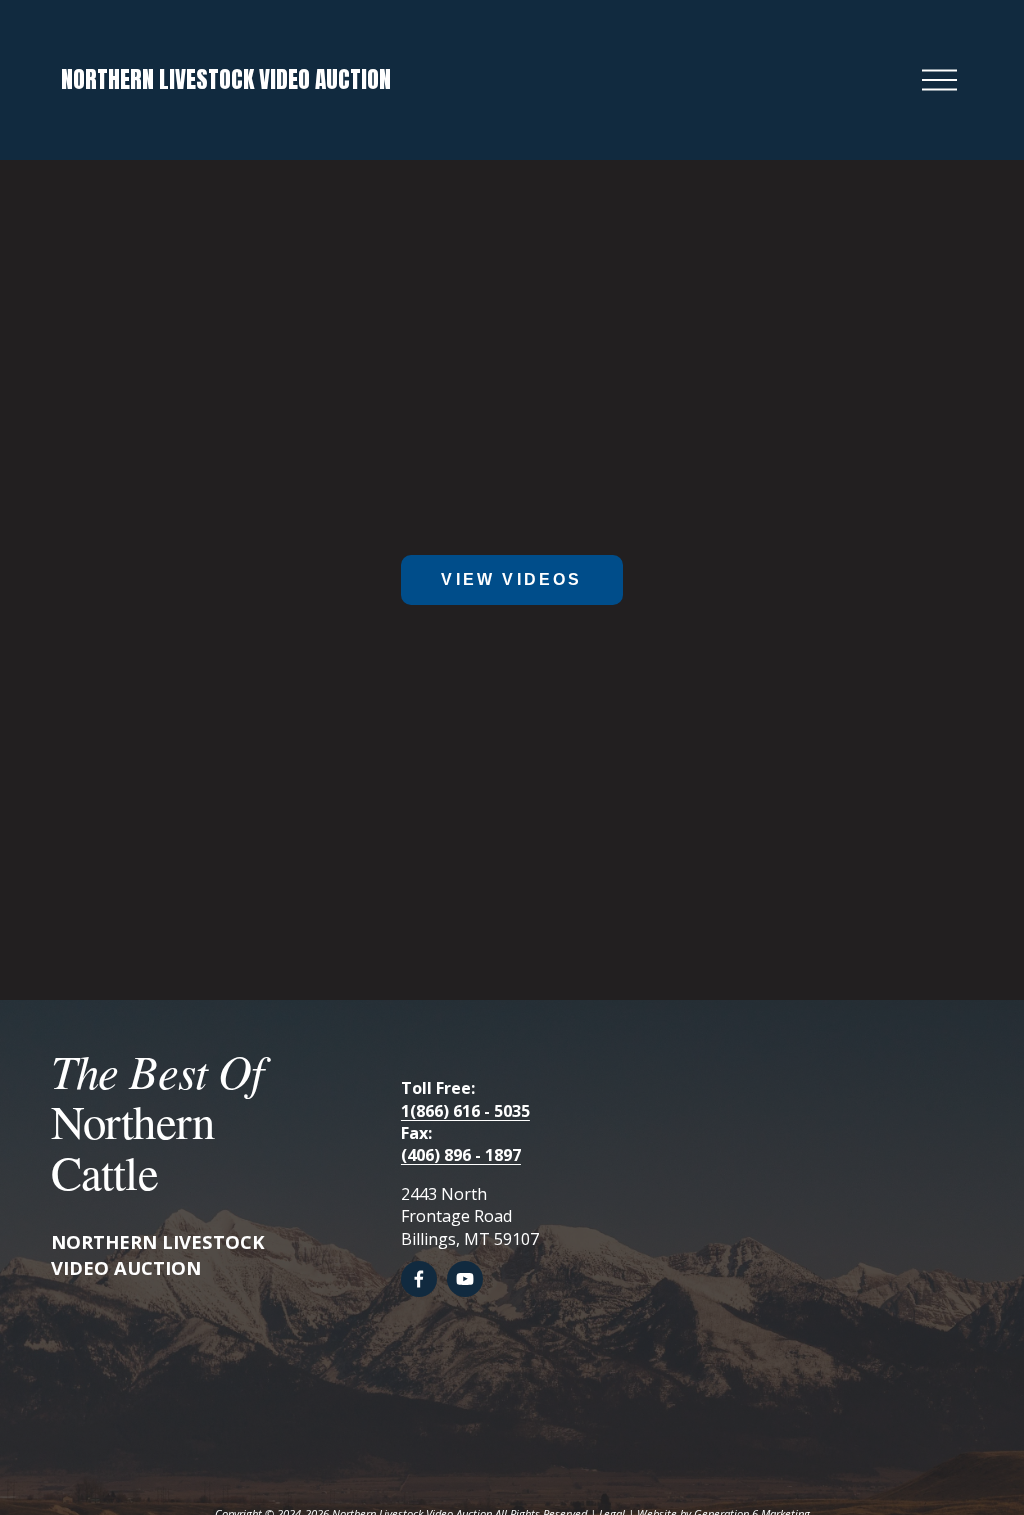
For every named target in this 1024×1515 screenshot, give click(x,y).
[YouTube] (465, 1279)
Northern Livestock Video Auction (226, 79)
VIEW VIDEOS (511, 579)
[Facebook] (419, 1279)
